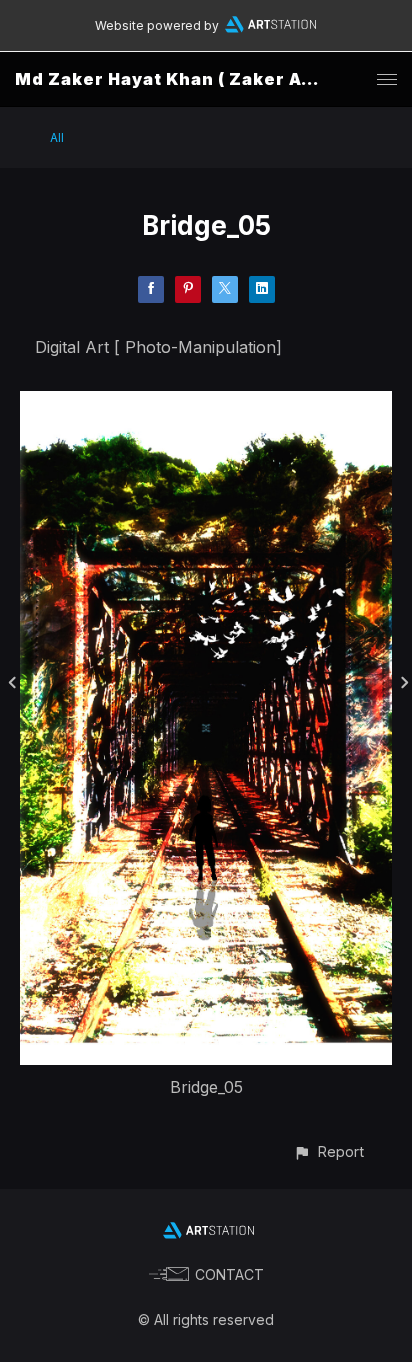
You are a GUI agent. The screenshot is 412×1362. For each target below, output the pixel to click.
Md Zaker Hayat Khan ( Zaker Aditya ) (187, 79)
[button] (328, 1151)
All (57, 137)
